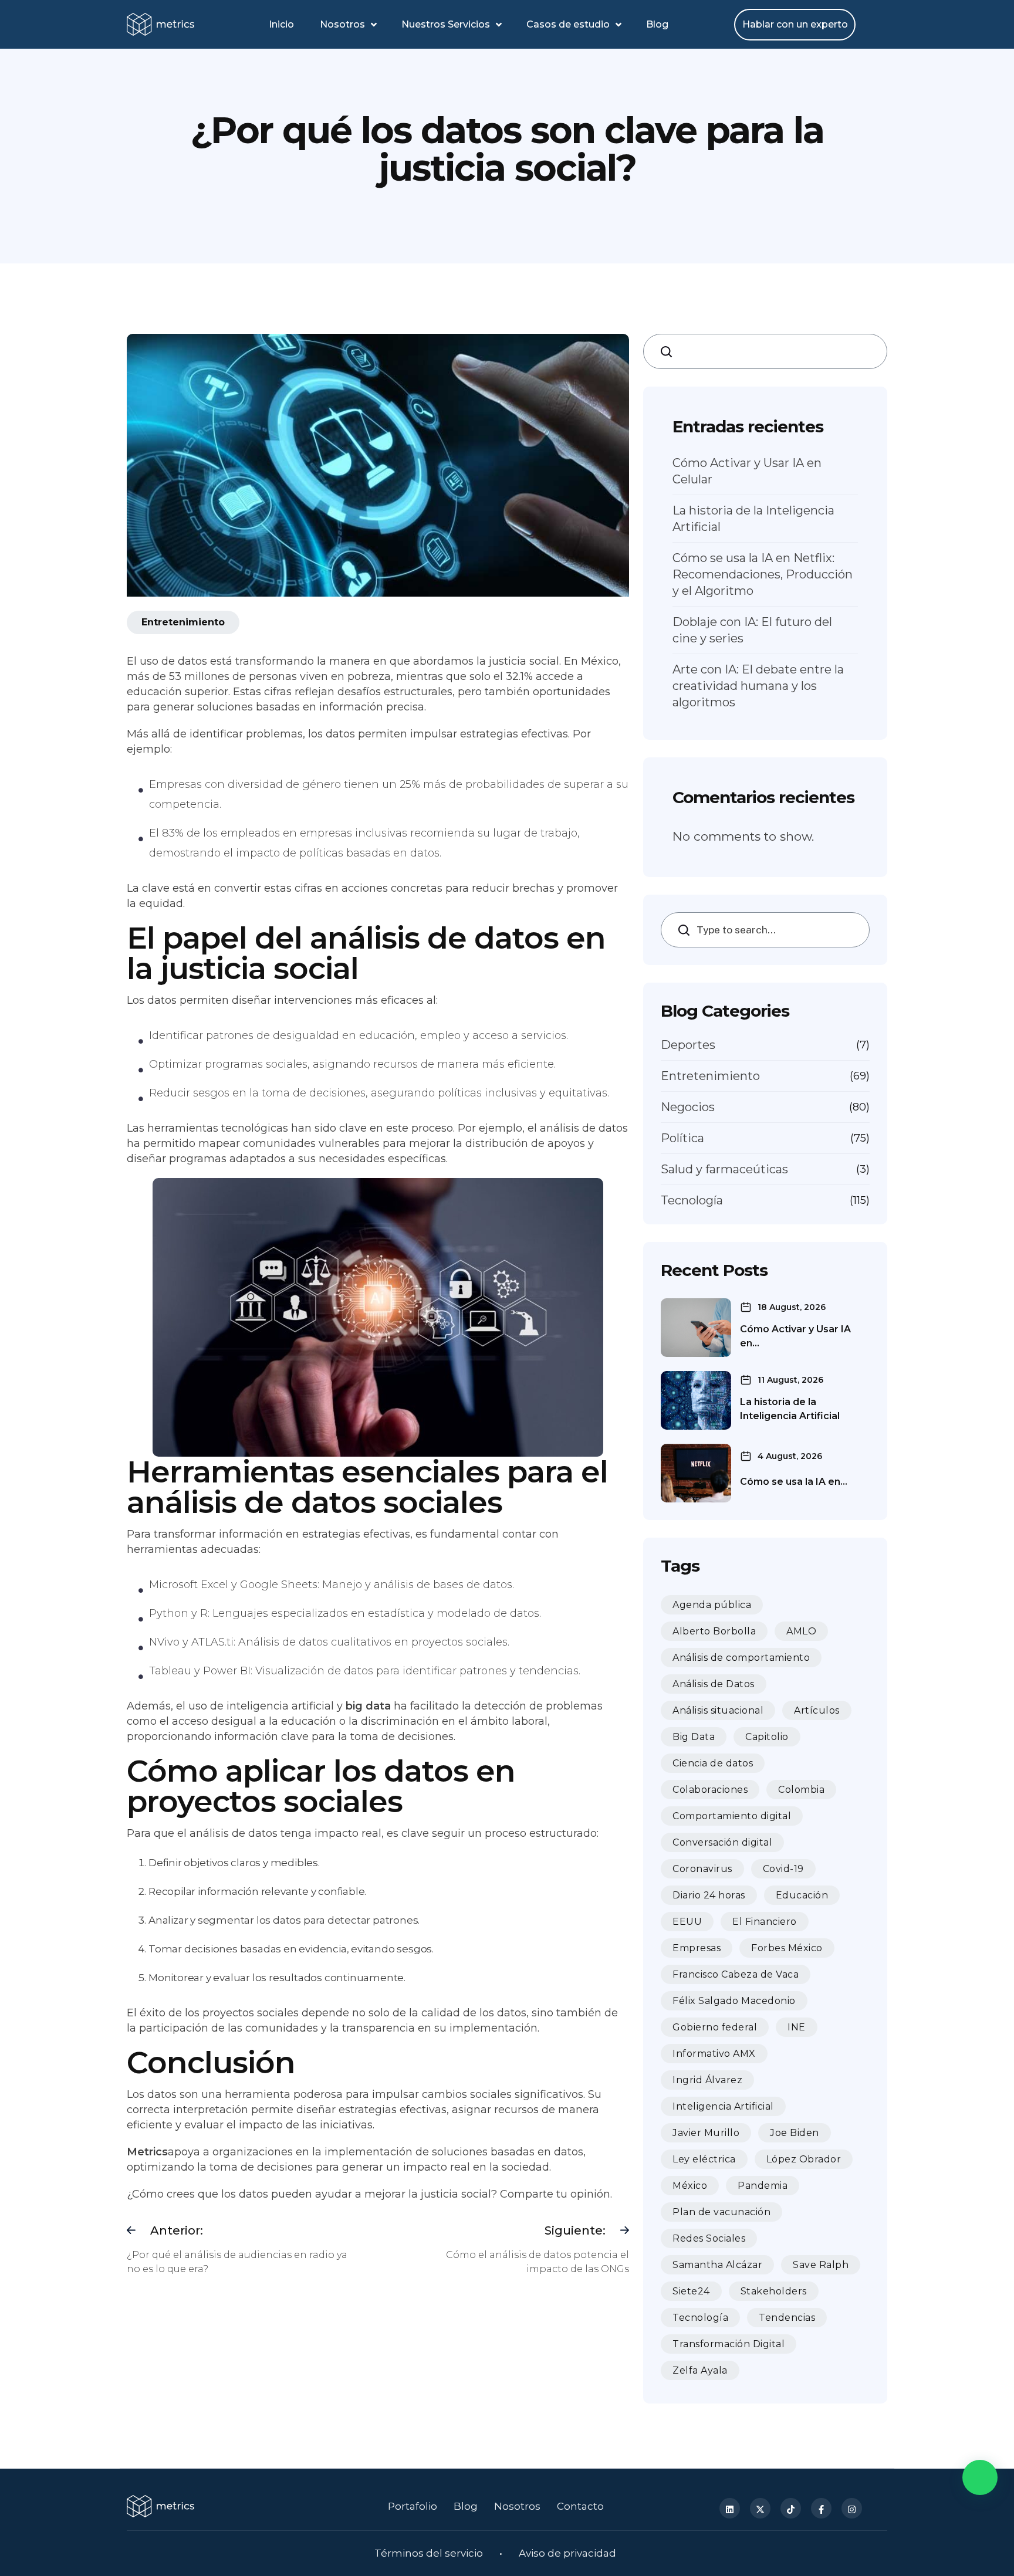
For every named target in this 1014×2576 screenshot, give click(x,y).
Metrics (147, 2152)
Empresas (697, 1948)
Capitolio (767, 1737)
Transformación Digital (729, 2344)
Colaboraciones (710, 1790)
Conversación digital (722, 1842)
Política (682, 1138)
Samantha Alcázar (717, 2265)
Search (670, 351)
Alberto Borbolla (714, 1631)
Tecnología (692, 1200)
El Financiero (765, 1922)
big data (368, 1706)
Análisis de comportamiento (741, 1658)
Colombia (801, 1790)
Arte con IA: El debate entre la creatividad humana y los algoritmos (758, 686)
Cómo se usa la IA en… (794, 1482)
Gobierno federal (715, 2027)
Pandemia (763, 2186)
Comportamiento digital (732, 1816)
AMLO (801, 1631)
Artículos (817, 1710)
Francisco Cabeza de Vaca (736, 1974)
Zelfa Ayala (700, 2370)
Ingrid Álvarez (707, 2080)
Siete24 (691, 2291)
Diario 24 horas (709, 1895)
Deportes (688, 1045)
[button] (980, 2477)
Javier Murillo (706, 2133)
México (690, 2186)
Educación (802, 1895)
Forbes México (787, 1948)
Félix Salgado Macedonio (734, 2001)
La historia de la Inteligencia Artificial (753, 519)
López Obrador (804, 2159)
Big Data (694, 1737)
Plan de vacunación (721, 2212)
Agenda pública (712, 1605)
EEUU (687, 1922)
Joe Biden (795, 2133)
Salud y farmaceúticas (724, 1169)
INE (797, 2027)
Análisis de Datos (714, 1684)
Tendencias (787, 2318)
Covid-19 (783, 1869)
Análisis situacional (718, 1710)
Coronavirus (702, 1869)
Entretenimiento (710, 1076)
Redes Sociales (709, 2238)
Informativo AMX (714, 2054)
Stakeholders (774, 2291)
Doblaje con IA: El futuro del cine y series (752, 630)
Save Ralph (821, 2265)
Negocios (688, 1107)
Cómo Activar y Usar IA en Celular (747, 471)
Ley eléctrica (704, 2159)
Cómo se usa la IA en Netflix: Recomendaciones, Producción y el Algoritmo (763, 574)
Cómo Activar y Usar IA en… (795, 1336)
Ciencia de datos (713, 1763)
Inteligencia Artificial (723, 2106)
